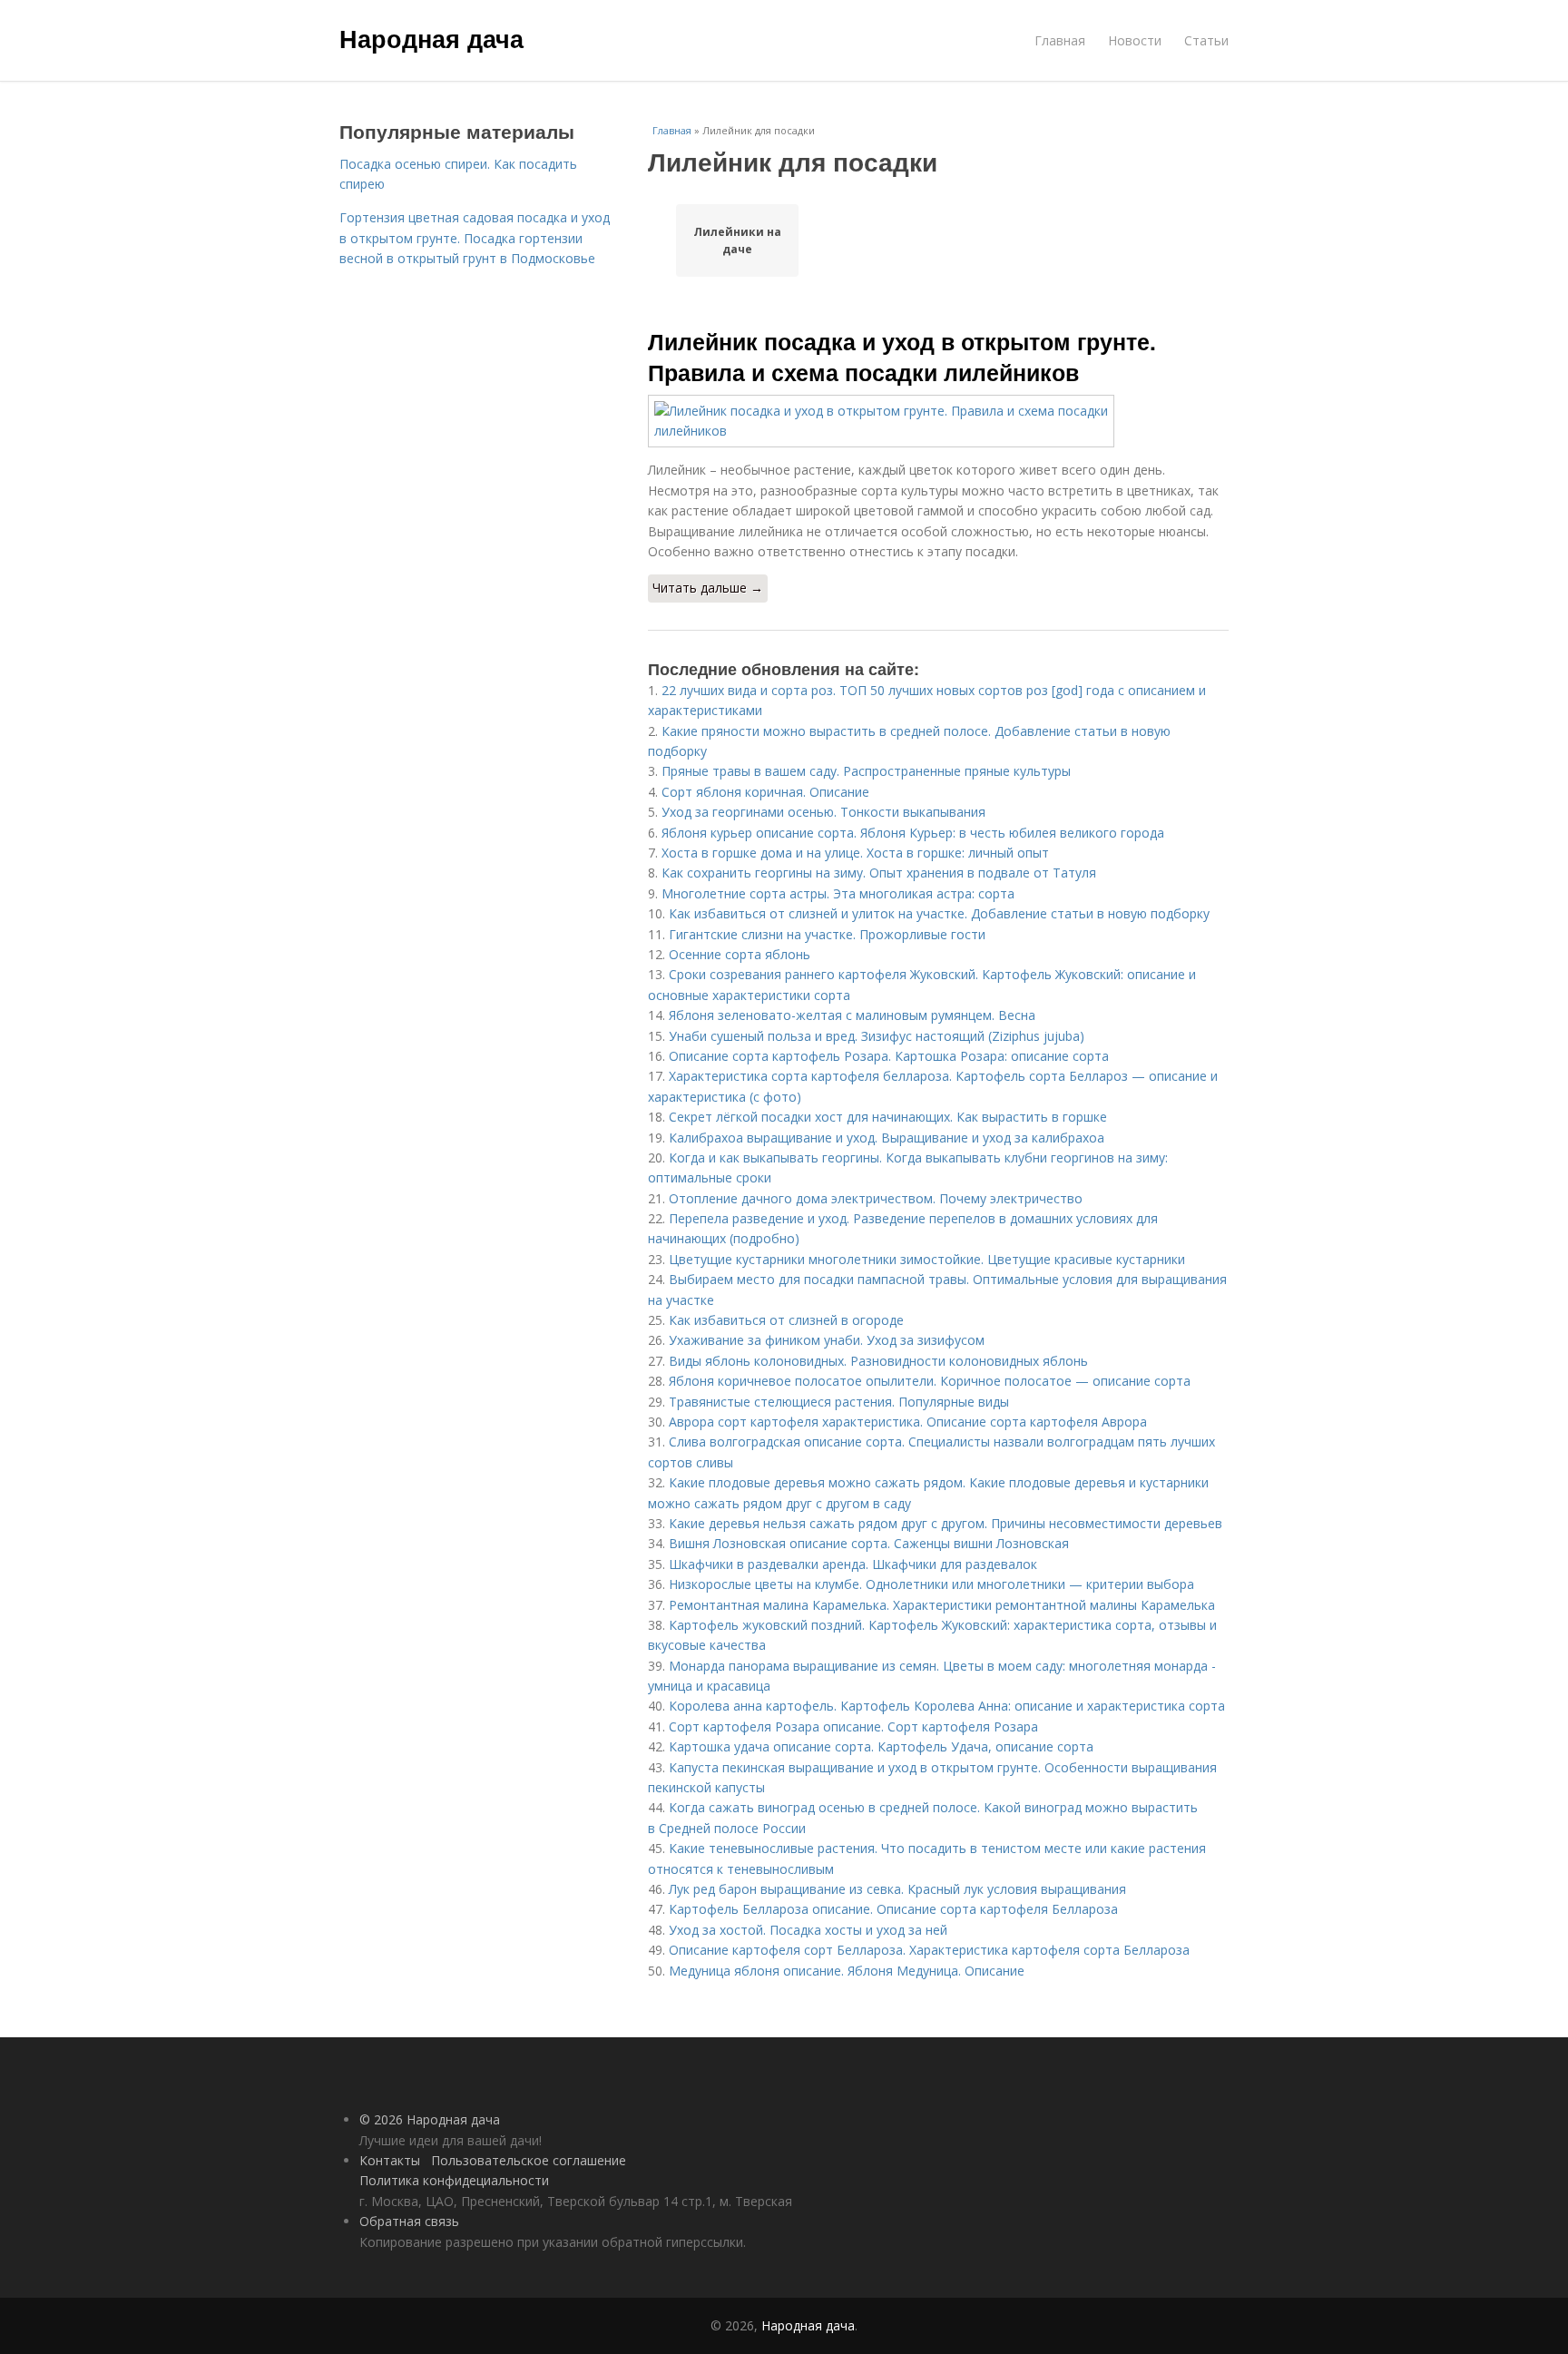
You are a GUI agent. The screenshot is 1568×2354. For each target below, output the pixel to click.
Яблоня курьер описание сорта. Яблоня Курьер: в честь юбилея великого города (913, 833)
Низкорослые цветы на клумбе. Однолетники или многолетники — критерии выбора (931, 1584)
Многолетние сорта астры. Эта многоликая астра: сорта (838, 893)
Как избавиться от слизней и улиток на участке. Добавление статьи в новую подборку (939, 913)
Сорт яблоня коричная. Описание (765, 792)
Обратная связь (409, 2221)
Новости (1135, 40)
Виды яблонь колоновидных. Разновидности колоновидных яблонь (878, 1361)
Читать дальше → (708, 588)
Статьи (1206, 40)
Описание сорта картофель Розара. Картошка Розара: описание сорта (889, 1056)
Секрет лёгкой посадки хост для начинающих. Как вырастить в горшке (888, 1117)
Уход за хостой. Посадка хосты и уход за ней (808, 1930)
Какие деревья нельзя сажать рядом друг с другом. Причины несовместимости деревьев (946, 1523)
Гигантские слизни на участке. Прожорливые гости (827, 934)
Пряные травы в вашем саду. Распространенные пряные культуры (866, 771)
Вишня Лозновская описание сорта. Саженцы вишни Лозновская (869, 1543)
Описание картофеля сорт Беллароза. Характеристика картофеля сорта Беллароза (929, 1950)
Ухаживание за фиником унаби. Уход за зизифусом (827, 1340)
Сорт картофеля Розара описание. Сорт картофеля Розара (853, 1726)
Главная (1060, 40)
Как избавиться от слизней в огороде (786, 1320)
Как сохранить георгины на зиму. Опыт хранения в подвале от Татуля (879, 873)
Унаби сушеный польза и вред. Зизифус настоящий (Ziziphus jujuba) (877, 1036)
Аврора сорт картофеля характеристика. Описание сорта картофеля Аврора (908, 1422)
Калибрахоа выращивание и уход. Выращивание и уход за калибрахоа (887, 1138)
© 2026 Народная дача (430, 2119)
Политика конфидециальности (454, 2180)
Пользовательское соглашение (529, 2160)
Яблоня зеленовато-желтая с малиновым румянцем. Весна (852, 1015)
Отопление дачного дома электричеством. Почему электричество (876, 1198)
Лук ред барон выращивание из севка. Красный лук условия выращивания (897, 1889)
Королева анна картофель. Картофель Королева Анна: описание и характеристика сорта (947, 1706)
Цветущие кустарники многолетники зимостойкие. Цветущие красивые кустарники (927, 1259)
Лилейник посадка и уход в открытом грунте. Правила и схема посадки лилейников (902, 357)
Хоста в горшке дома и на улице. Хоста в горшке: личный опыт (855, 853)
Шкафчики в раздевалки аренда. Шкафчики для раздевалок (853, 1564)
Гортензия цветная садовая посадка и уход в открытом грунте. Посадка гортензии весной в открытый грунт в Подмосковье (475, 238)
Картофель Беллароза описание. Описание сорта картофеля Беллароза (893, 1909)
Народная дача (431, 38)
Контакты (390, 2160)
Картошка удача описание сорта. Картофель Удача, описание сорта (881, 1746)
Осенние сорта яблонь (740, 954)
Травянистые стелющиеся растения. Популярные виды (839, 1402)
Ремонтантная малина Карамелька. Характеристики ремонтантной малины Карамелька (942, 1605)
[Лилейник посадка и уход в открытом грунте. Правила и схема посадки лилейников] (938, 422)
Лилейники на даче (737, 240)
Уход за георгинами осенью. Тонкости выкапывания (823, 812)
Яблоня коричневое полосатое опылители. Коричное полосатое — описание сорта (930, 1381)
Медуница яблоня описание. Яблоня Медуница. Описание (847, 1971)
